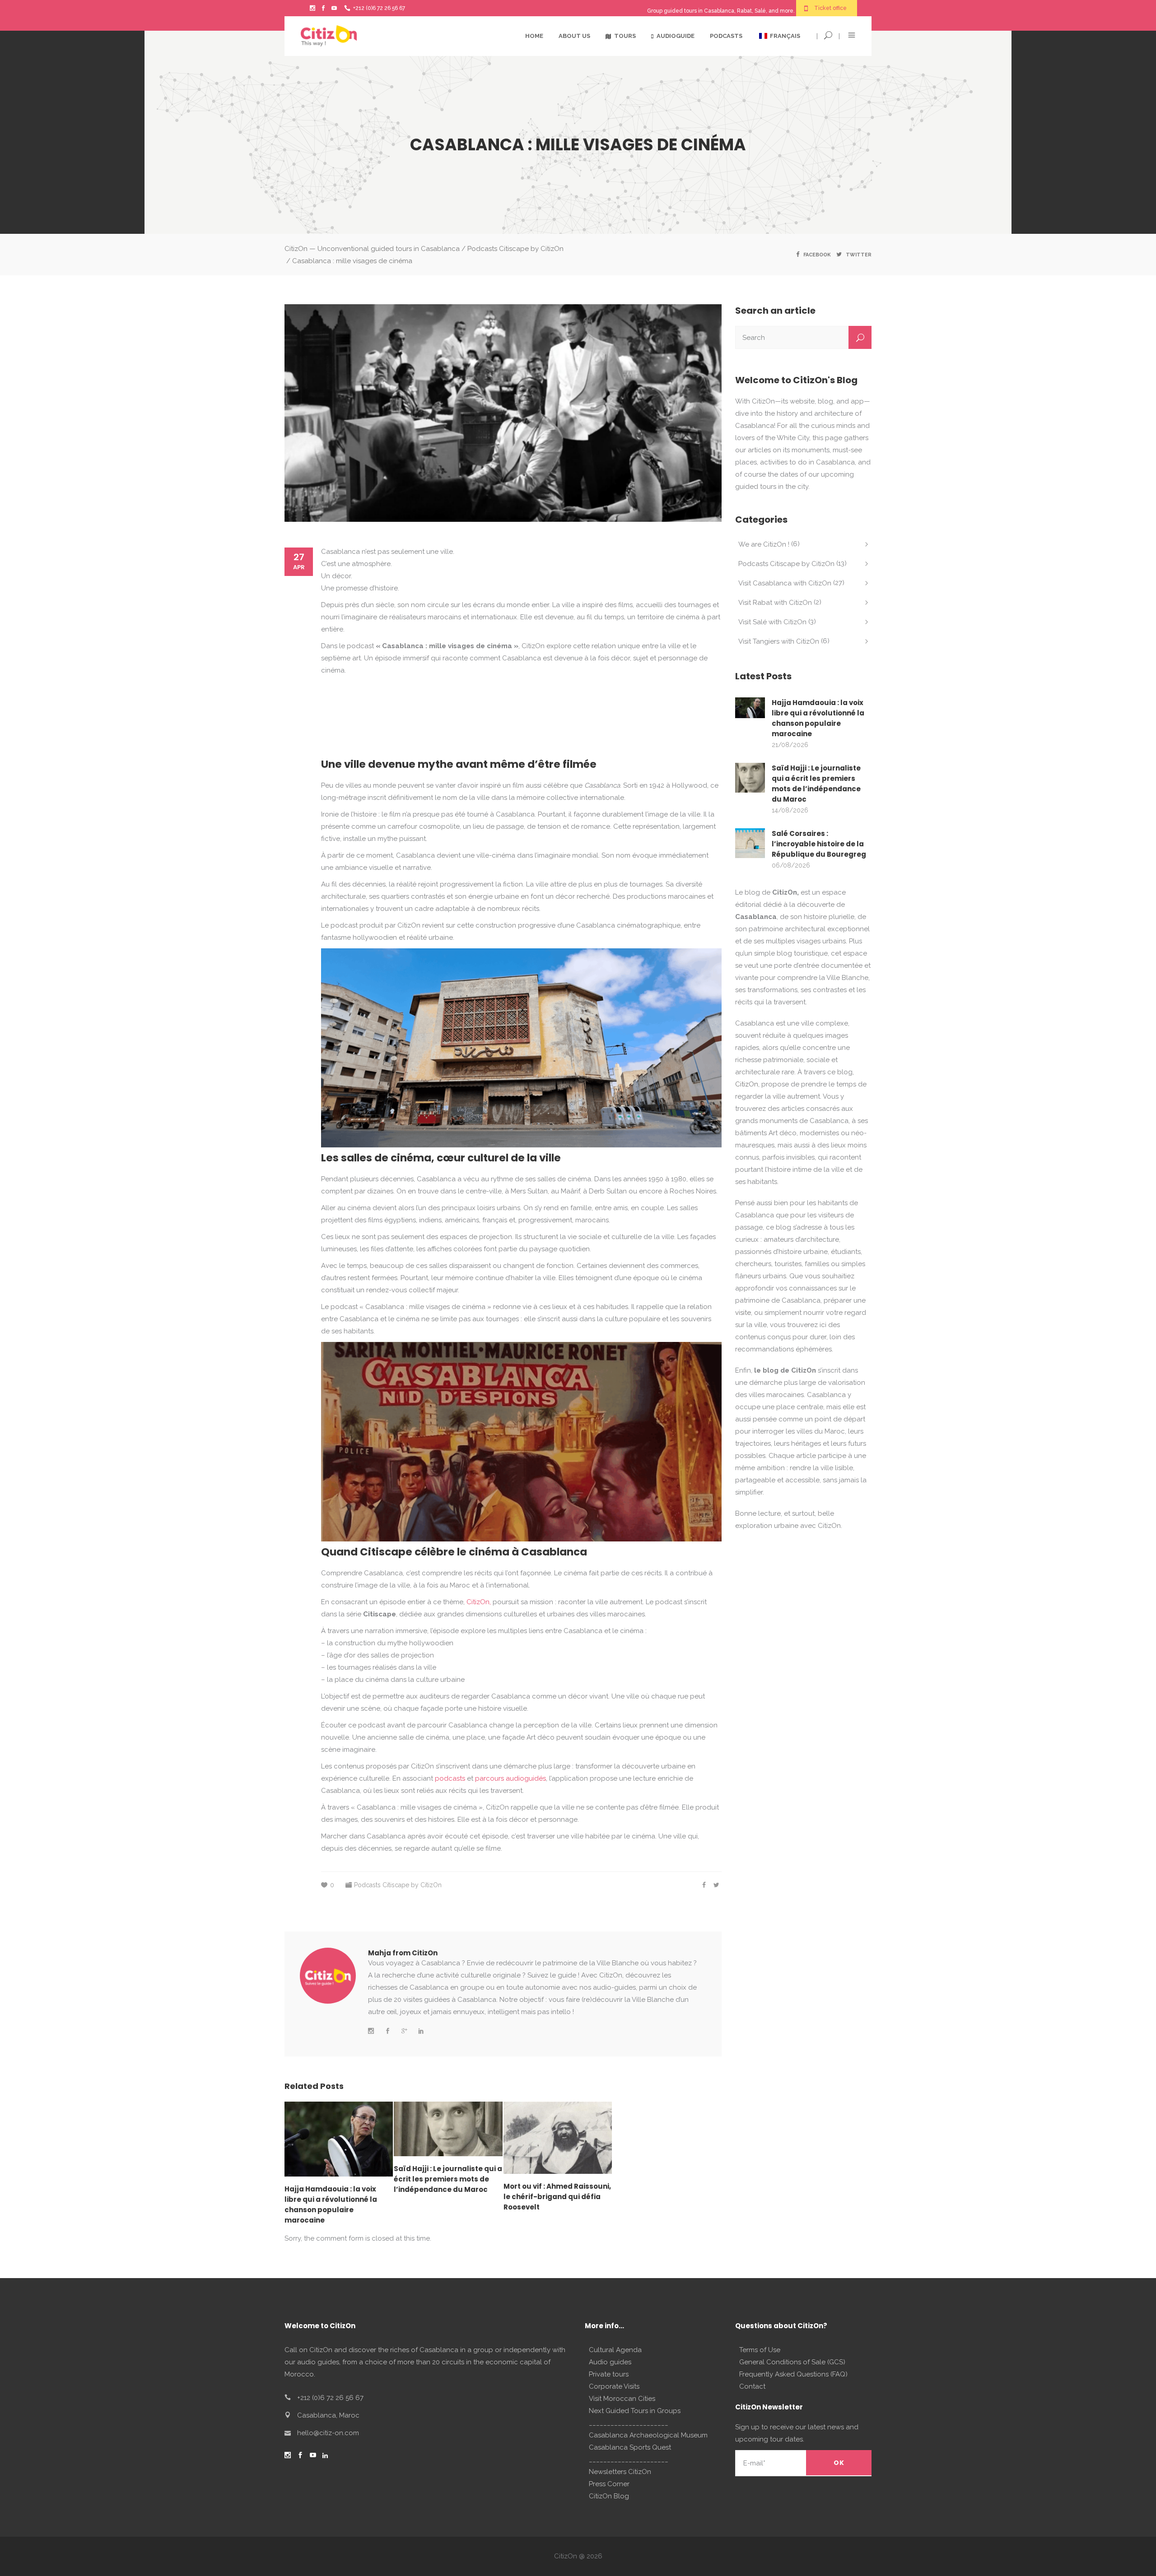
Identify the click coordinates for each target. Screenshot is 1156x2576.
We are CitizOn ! (764, 544)
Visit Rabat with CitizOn (775, 603)
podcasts (450, 1778)
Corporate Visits (614, 2386)
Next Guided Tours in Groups (635, 2411)
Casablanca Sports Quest (630, 2447)
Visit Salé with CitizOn (772, 622)
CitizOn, (479, 1602)
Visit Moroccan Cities (622, 2399)
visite (743, 1313)
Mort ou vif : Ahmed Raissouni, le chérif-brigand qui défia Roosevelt (557, 2197)
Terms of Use (760, 2350)
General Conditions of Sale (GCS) (792, 2362)
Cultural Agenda (615, 2350)
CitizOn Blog (609, 2496)
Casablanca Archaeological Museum (648, 2435)
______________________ (629, 2423)
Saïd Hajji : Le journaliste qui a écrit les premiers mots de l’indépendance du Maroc (448, 2179)
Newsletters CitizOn (620, 2472)
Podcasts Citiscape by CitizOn (515, 249)
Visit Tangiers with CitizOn (779, 641)
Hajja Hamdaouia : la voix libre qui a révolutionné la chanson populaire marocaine (818, 718)
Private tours (609, 2374)
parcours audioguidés (510, 1778)
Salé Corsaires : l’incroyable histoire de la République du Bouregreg (819, 844)
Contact (752, 2386)
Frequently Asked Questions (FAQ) (793, 2374)
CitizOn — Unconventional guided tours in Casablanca (372, 249)
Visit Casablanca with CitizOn (785, 583)
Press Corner (609, 2484)
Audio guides (610, 2362)
